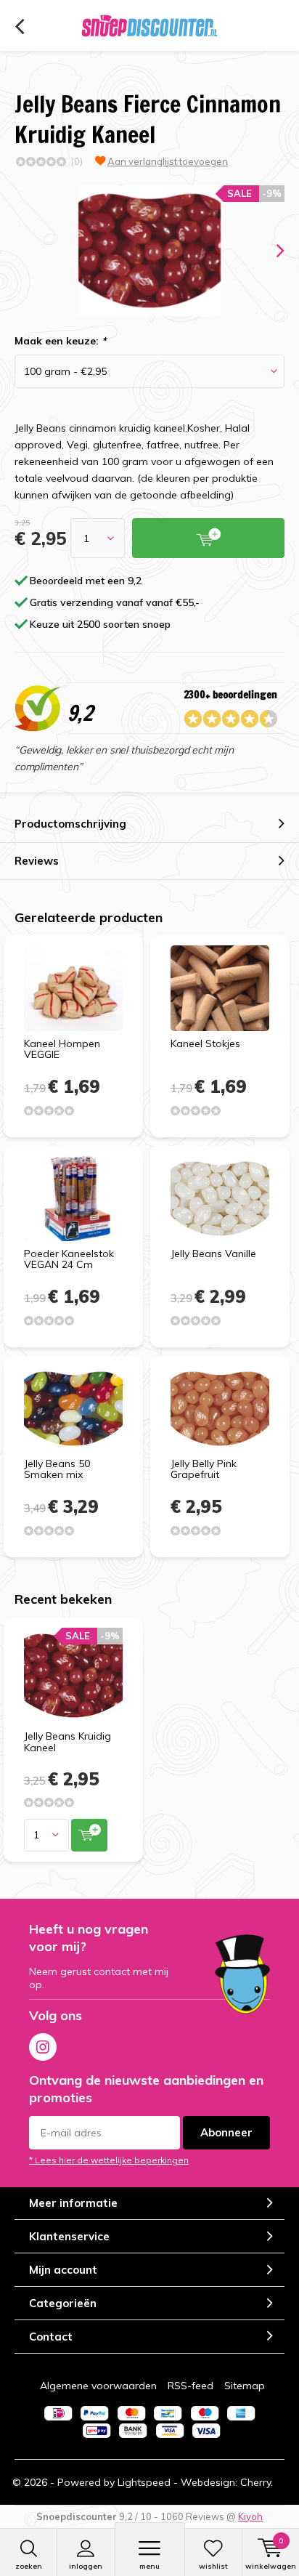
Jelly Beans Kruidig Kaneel (67, 1742)
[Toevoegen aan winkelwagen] (89, 1835)
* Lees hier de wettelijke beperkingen (109, 2160)
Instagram (43, 2047)
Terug (19, 27)
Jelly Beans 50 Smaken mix (57, 1469)
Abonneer (226, 2132)
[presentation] (270, 251)
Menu (149, 2566)
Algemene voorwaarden (98, 2386)
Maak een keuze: (60, 341)
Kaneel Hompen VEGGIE (62, 1049)
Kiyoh (250, 2516)
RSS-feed (191, 2386)
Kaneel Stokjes (205, 1043)
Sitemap (245, 2386)
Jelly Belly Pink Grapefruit (204, 1469)
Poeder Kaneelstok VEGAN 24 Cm (69, 1259)
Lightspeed (144, 2482)
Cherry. (257, 2482)
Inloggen (86, 2566)
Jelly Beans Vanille (213, 1253)
